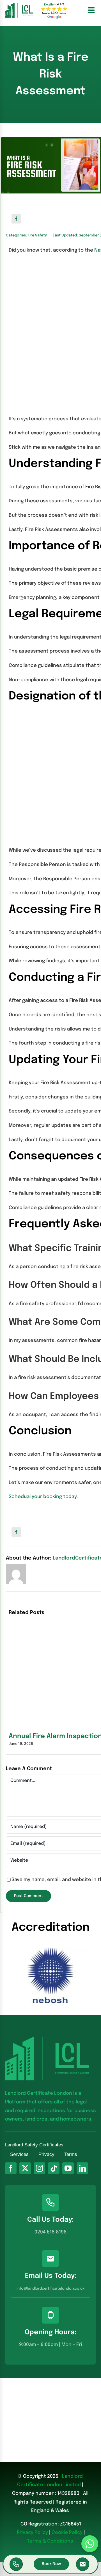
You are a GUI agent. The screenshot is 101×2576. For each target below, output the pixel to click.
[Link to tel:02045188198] (16, 2564)
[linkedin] (82, 2168)
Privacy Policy (32, 2533)
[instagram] (39, 2168)
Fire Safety (37, 235)
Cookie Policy (67, 2533)
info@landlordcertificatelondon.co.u (50, 2289)
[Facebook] (16, 219)
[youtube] (68, 2168)
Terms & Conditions (50, 2541)
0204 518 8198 (51, 2232)
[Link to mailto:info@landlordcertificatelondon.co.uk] (83, 2564)
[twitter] (25, 2168)
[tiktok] (54, 2168)
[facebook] (11, 2168)
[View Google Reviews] (54, 10)
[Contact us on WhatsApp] (90, 2544)
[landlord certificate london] (19, 5)
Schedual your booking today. (43, 1497)
